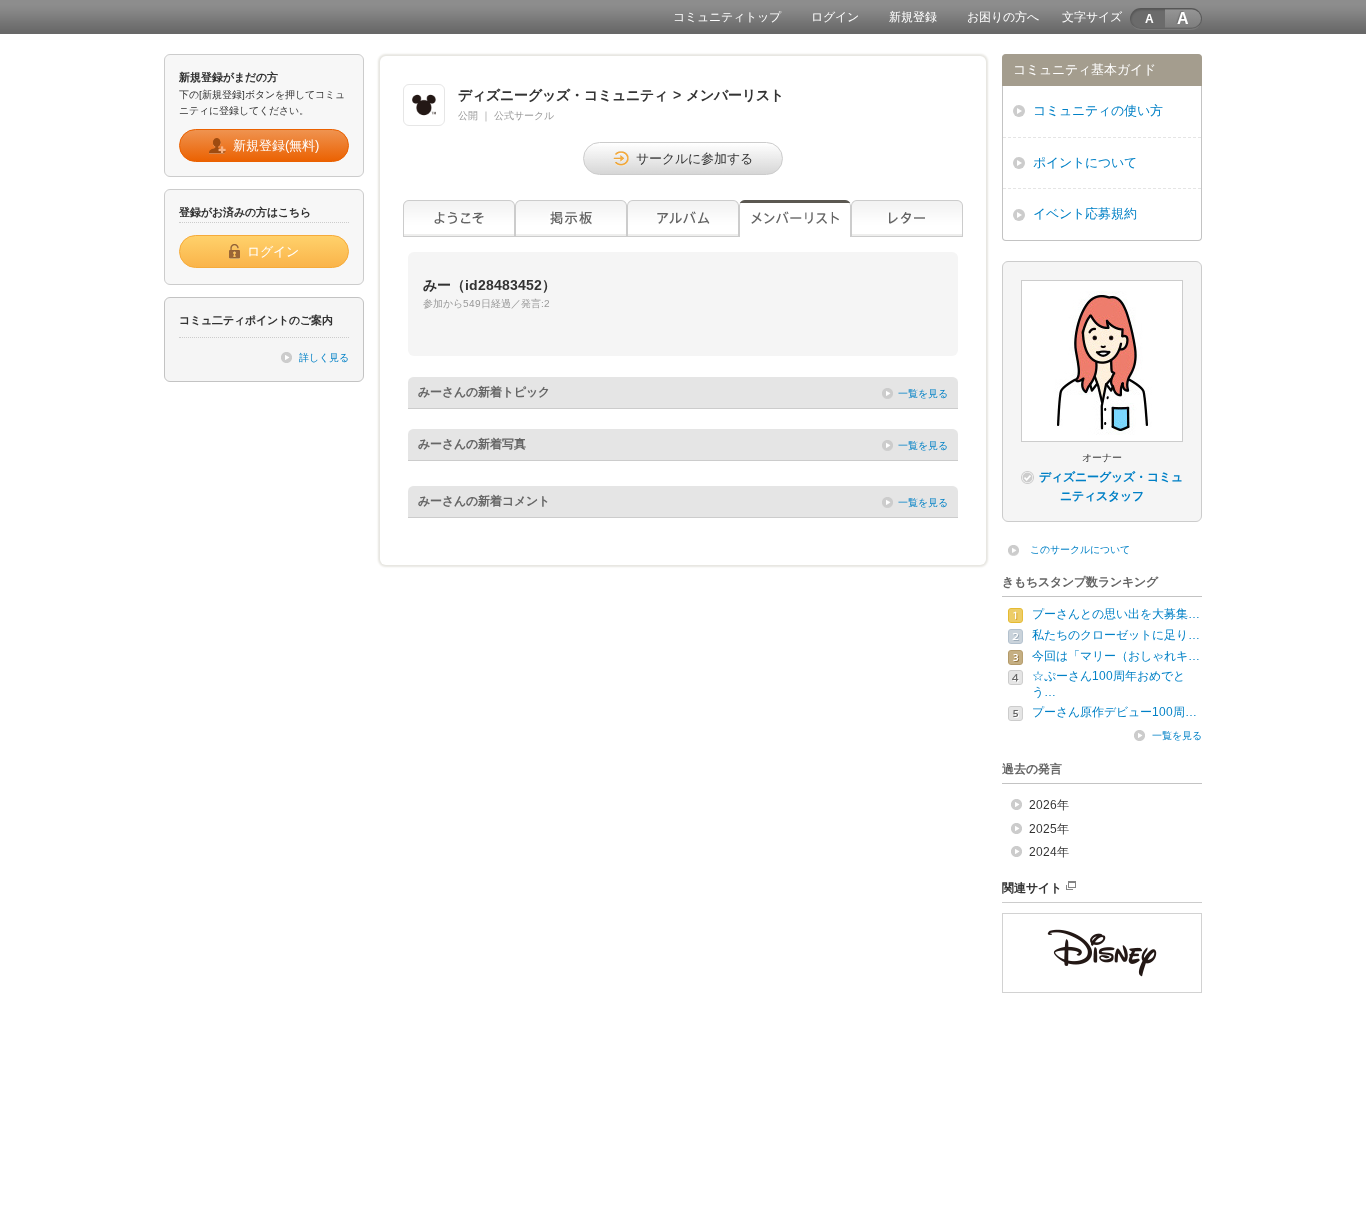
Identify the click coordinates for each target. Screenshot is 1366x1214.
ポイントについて (1085, 162)
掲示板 (571, 218)
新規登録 (913, 17)
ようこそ (459, 218)
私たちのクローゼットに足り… (1116, 635)
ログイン (835, 17)
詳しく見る (324, 357)
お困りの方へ (1003, 17)
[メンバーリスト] (795, 218)
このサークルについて (1080, 549)
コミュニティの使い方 (1098, 110)
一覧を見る (923, 393)
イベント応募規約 (1085, 213)
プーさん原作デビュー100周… (1114, 712)
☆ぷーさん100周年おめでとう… (1108, 684)
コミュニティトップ (727, 17)
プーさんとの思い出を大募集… (1116, 614)
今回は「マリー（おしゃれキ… (1116, 656)
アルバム (683, 218)
